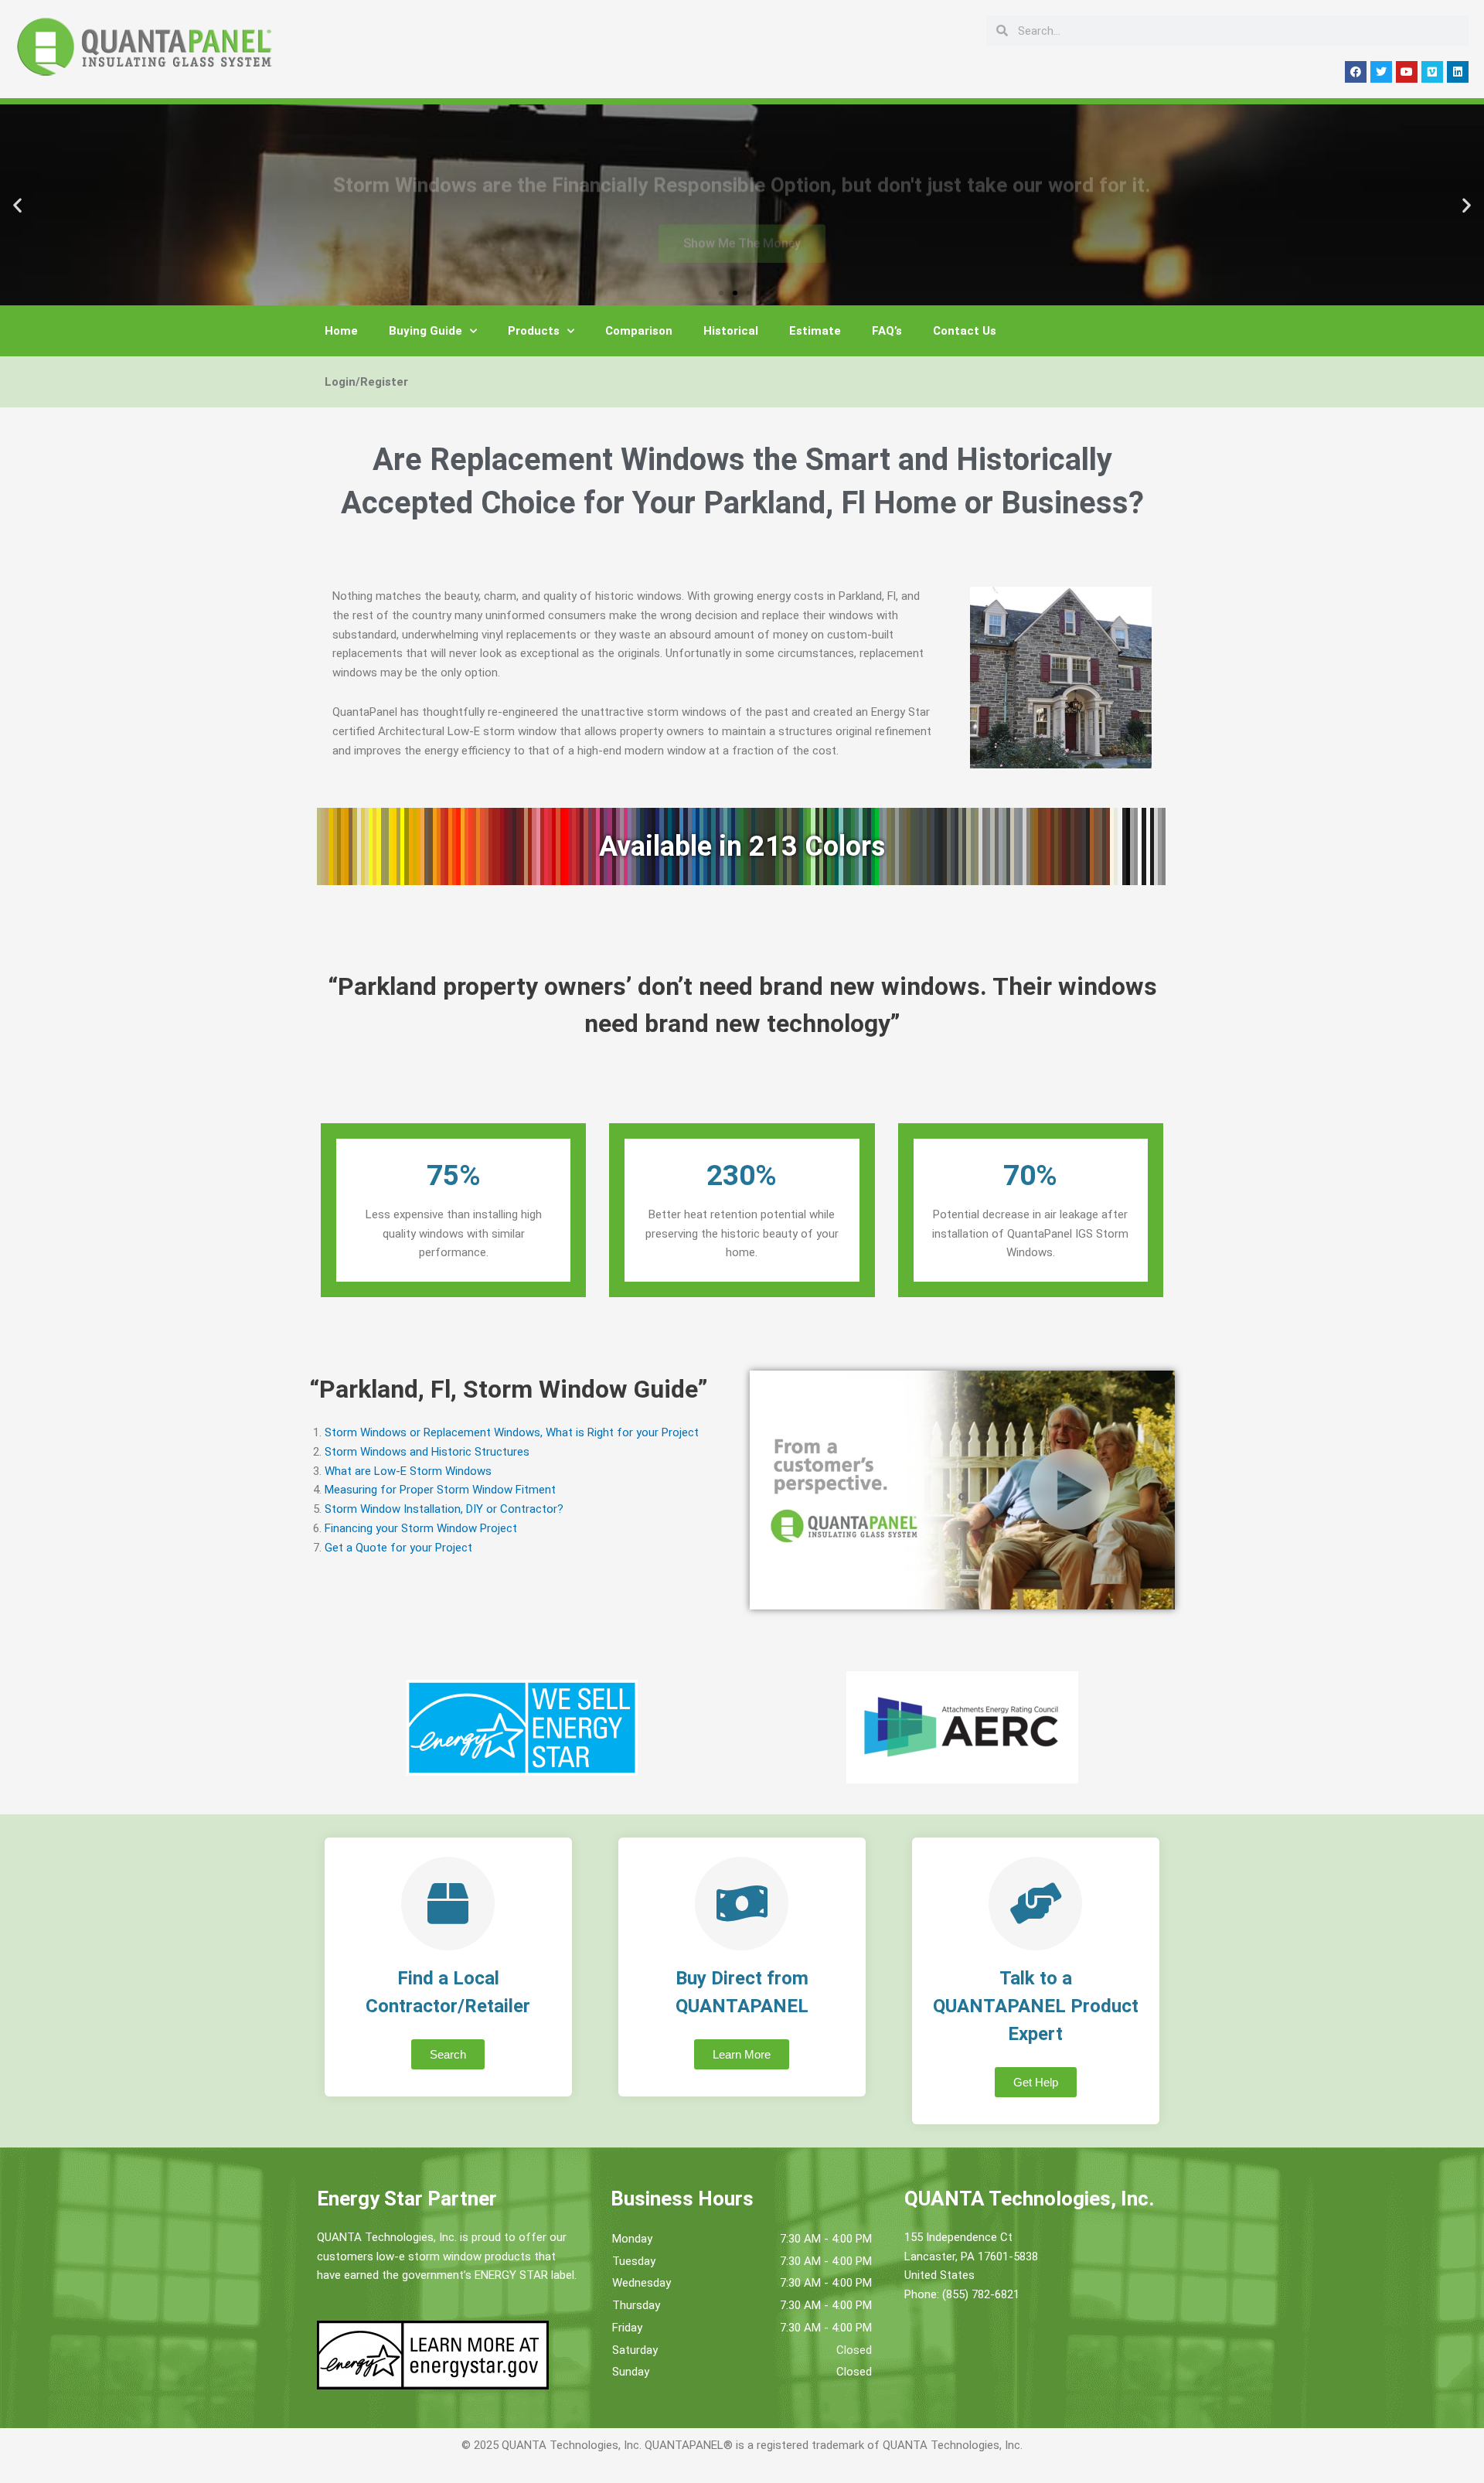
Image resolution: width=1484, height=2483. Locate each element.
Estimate (815, 331)
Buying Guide (425, 331)
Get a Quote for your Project (398, 1548)
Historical (731, 331)
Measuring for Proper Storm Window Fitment (440, 1490)
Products (534, 331)
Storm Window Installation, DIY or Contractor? (444, 1509)
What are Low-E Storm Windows (408, 1471)
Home (341, 331)
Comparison (639, 331)
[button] (17, 205)
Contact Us (965, 331)
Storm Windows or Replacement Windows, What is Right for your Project (512, 1432)
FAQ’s (887, 331)
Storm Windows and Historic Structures (427, 1452)
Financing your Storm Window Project (421, 1528)
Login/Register (366, 382)
